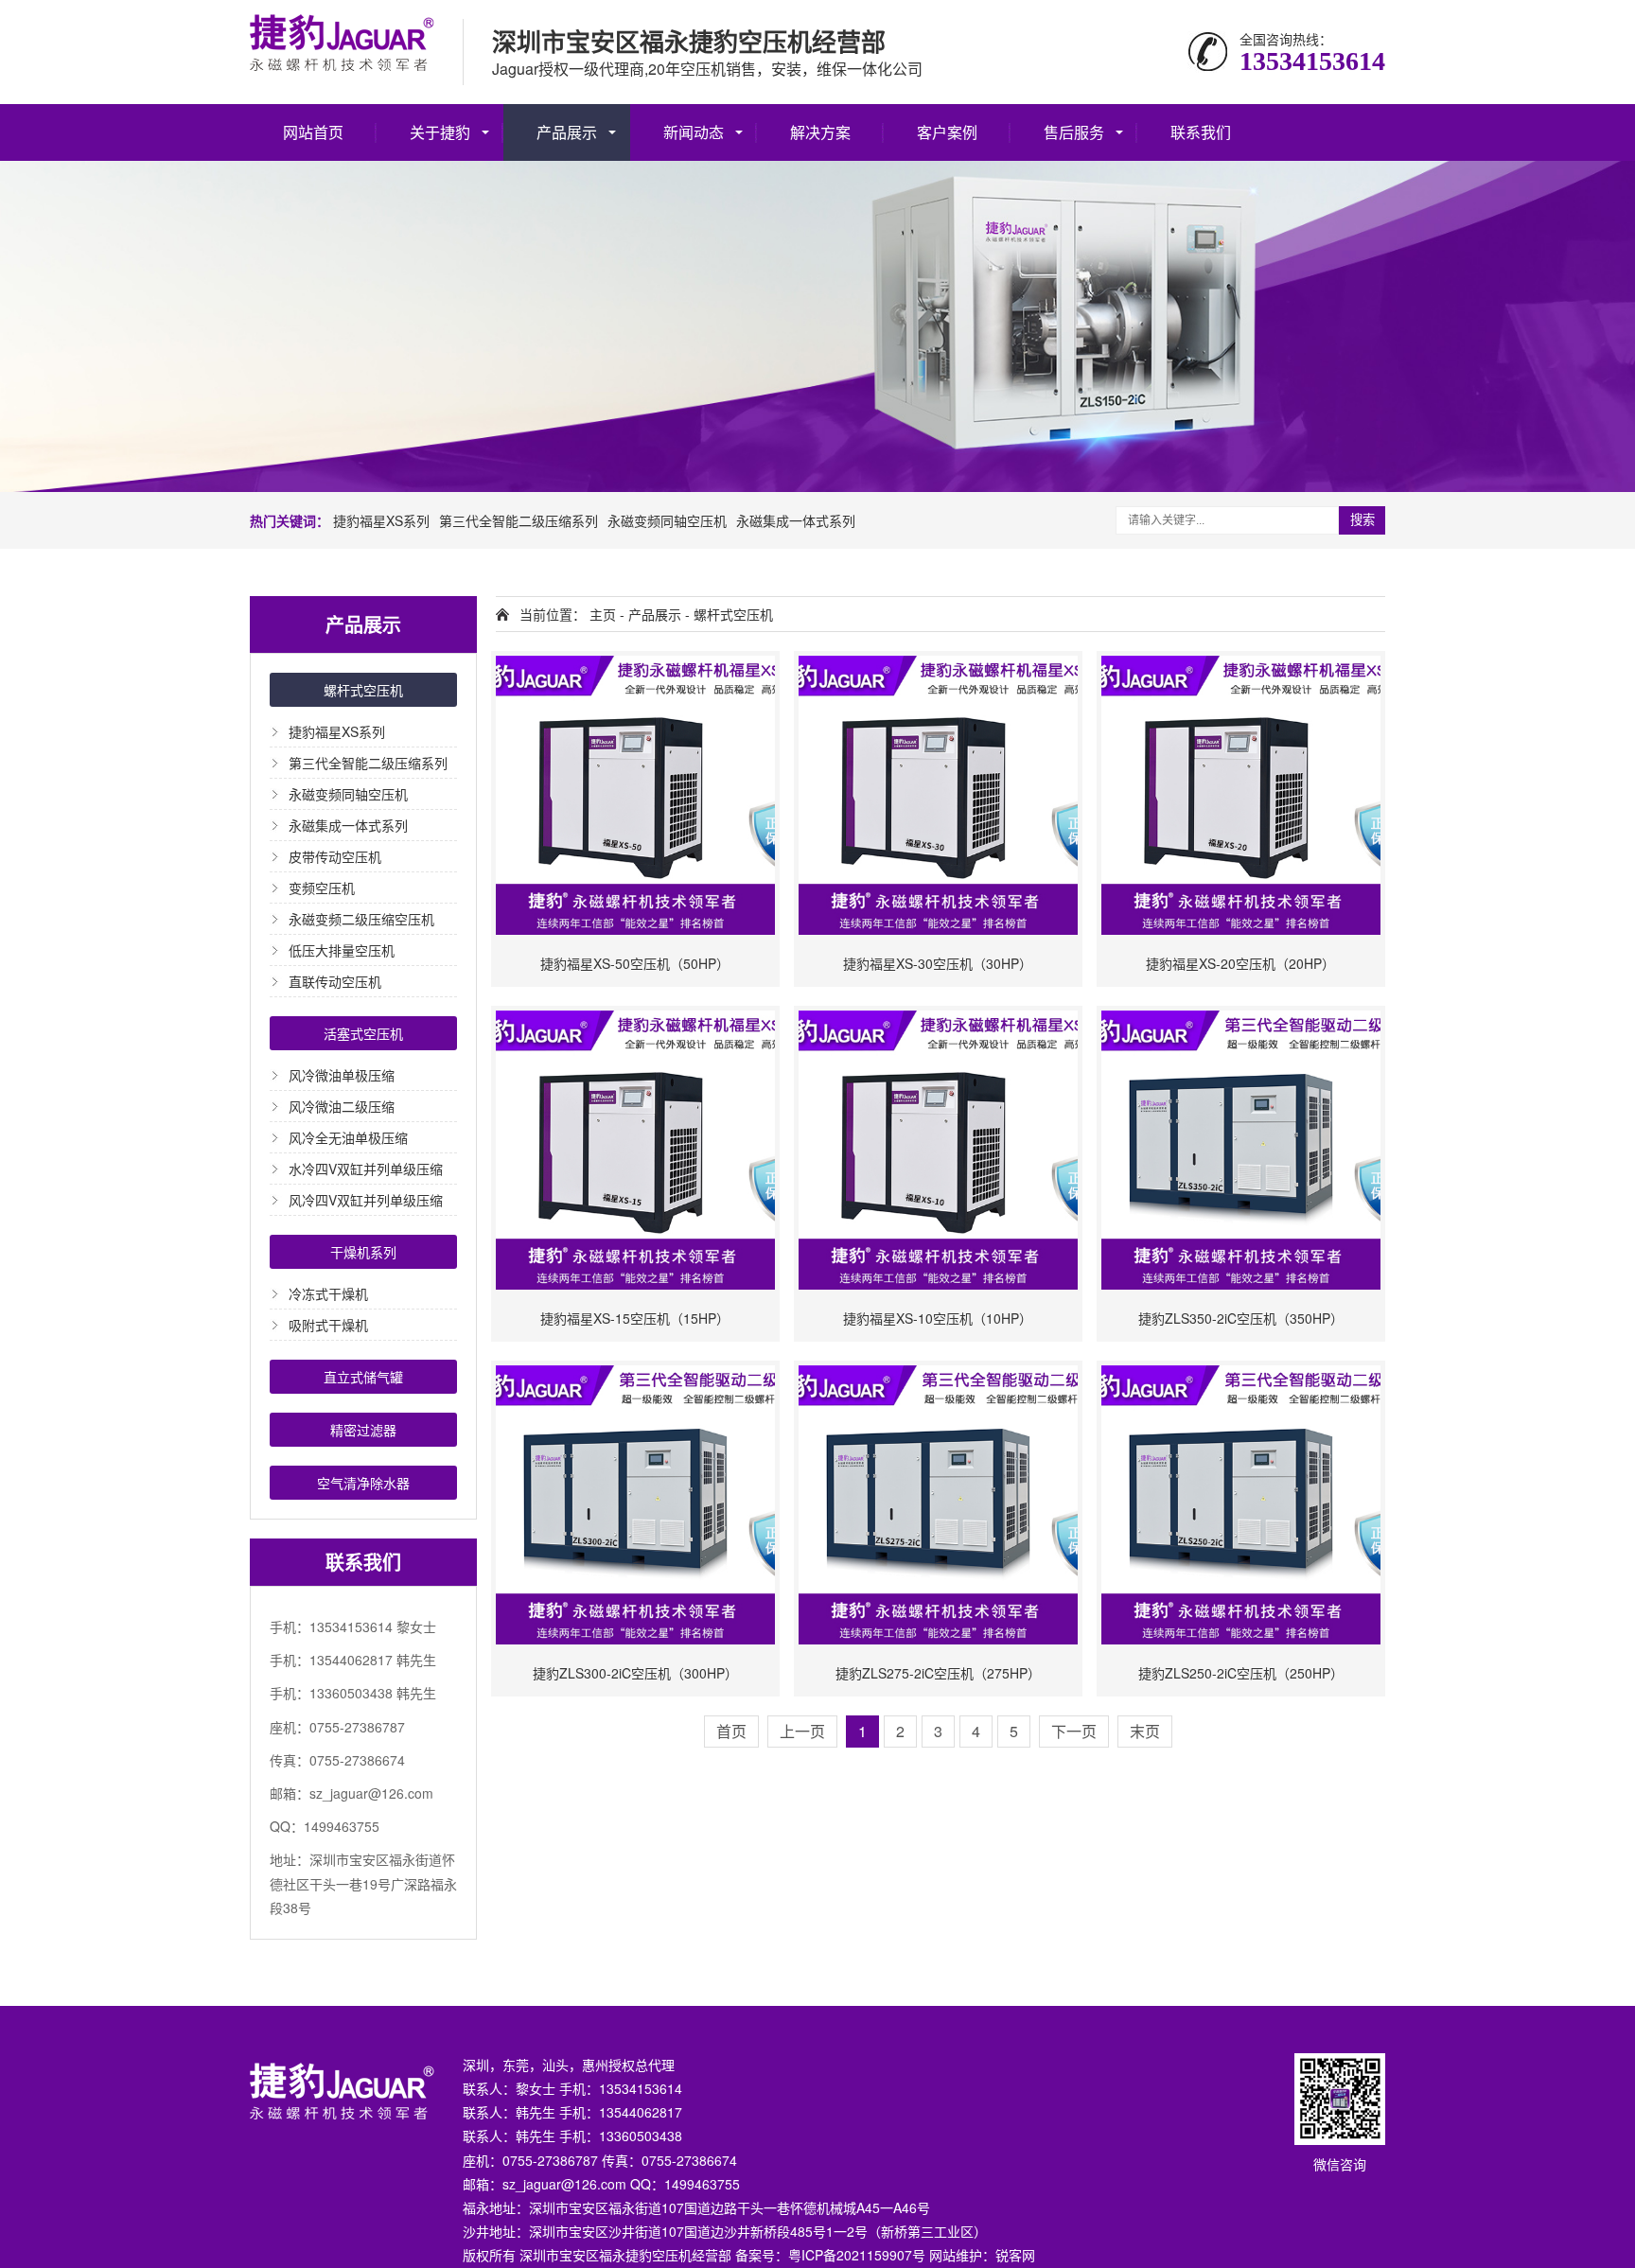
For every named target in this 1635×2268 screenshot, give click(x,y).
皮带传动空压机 (335, 856)
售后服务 (1074, 132)
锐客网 (1015, 2255)
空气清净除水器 (363, 1483)
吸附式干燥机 (328, 1325)
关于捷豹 (440, 132)
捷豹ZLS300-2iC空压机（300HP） (635, 1673)
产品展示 (567, 132)
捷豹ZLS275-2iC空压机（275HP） (938, 1673)
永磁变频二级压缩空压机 (361, 919)
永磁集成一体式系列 (796, 520)
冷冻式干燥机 (328, 1293)
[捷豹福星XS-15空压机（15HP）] (635, 1150)
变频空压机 (322, 888)
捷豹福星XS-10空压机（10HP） (938, 1318)
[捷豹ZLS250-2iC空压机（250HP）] (1241, 1505)
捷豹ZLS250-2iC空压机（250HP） (1241, 1673)
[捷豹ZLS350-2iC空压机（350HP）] (1241, 1150)
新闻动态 (694, 132)
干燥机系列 (363, 1252)
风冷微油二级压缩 (342, 1106)
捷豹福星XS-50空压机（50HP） (635, 963)
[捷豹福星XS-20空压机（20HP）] (1241, 795)
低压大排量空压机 (342, 950)
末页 (1145, 1731)
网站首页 (313, 132)
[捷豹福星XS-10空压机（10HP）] (938, 1150)
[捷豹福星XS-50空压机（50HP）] (635, 795)
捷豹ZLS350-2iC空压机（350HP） (1241, 1318)
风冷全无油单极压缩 (348, 1137)
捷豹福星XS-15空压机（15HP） (635, 1318)
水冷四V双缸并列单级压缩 (366, 1169)
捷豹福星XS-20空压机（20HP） (1240, 963)
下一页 (1074, 1731)
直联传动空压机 (335, 981)
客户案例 (947, 132)
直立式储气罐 (363, 1377)
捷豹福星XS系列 (381, 520)
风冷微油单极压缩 (342, 1075)
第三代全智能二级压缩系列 (519, 520)
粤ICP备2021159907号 (857, 2255)
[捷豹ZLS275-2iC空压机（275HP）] (938, 1505)
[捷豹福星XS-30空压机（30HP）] (938, 795)
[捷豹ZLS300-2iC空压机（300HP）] (635, 1505)
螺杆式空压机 (363, 690)
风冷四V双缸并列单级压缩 (366, 1200)
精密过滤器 (363, 1430)
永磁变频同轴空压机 (667, 520)
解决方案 (820, 132)
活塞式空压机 (363, 1033)
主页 (603, 614)
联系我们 (1201, 132)
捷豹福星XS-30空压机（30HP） (938, 963)
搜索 (1362, 520)
